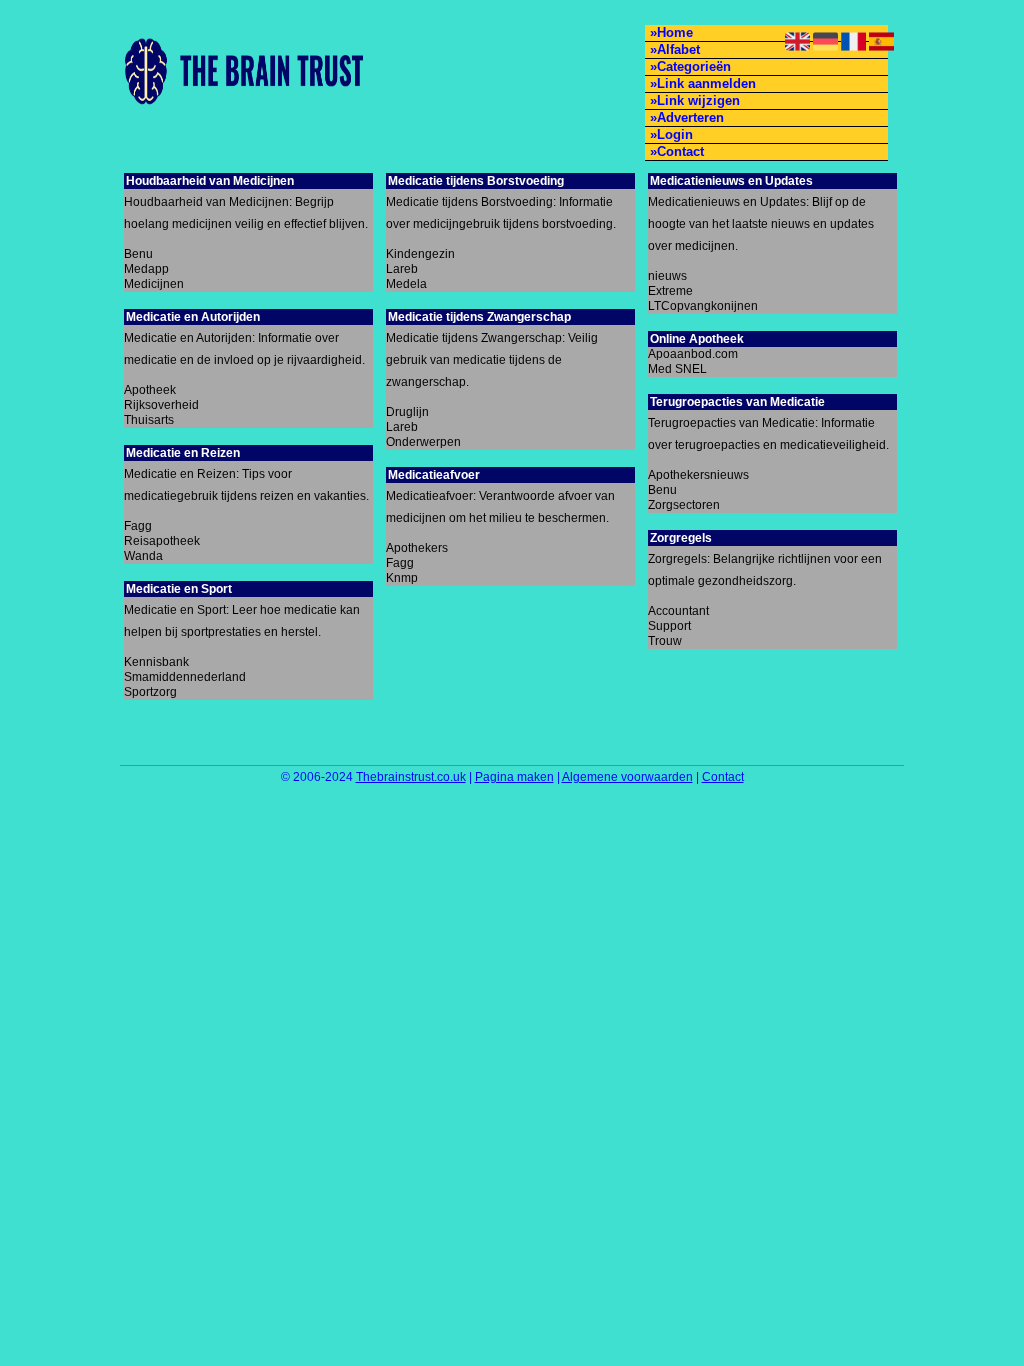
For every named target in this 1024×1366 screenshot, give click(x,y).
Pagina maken (514, 777)
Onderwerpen (423, 442)
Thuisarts (149, 420)
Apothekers (417, 548)
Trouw (665, 641)
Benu (138, 254)
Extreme (670, 291)
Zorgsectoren (684, 505)
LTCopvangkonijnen (703, 306)
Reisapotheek (162, 541)
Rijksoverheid (161, 405)
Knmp (402, 578)
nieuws (667, 276)
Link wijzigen (698, 100)
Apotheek (150, 390)
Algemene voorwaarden (627, 777)
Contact (680, 151)
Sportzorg (150, 692)
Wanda (143, 556)
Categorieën (694, 66)
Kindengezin (420, 254)
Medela (406, 284)
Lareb (402, 269)
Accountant (678, 611)
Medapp (146, 269)
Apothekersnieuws (698, 475)
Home (675, 32)
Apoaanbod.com (693, 354)
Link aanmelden (706, 83)
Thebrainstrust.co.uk (411, 777)
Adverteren (690, 117)
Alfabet (678, 49)
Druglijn (407, 412)
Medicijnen (154, 284)
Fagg (138, 526)
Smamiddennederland (185, 677)
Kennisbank (156, 662)
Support (669, 626)
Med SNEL (677, 369)
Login (675, 134)
